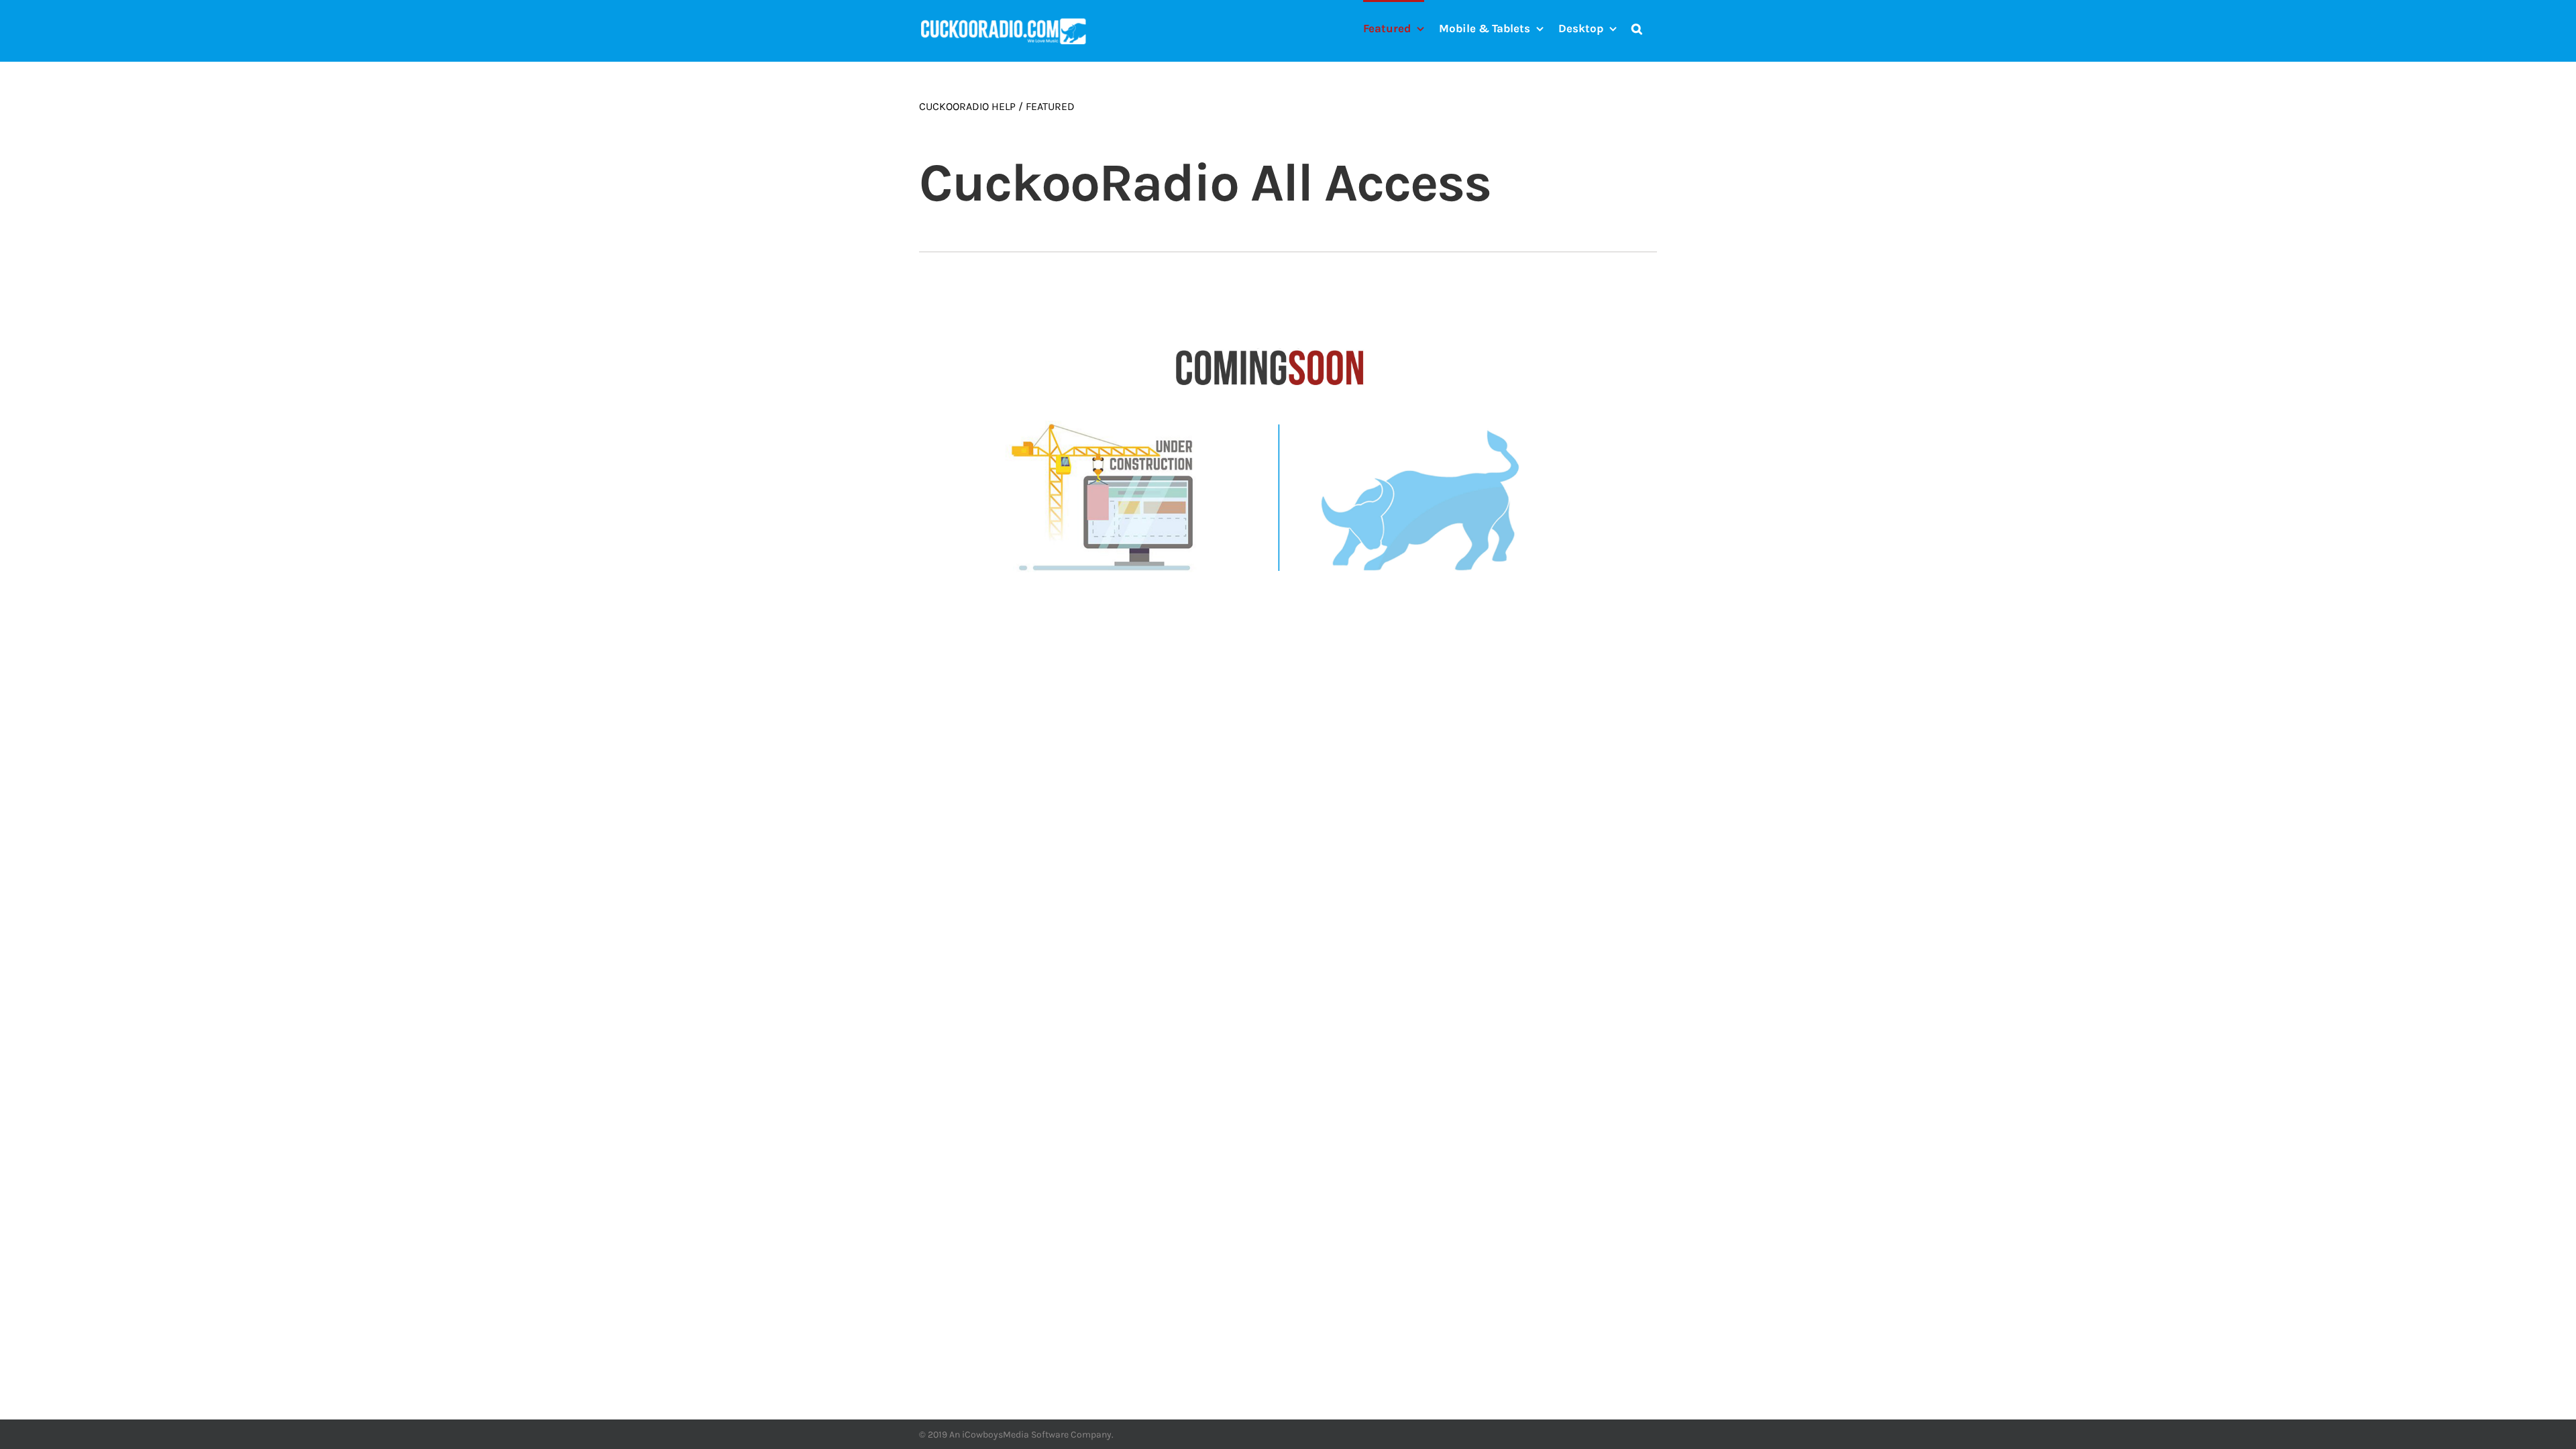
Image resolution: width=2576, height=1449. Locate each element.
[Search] (1637, 28)
